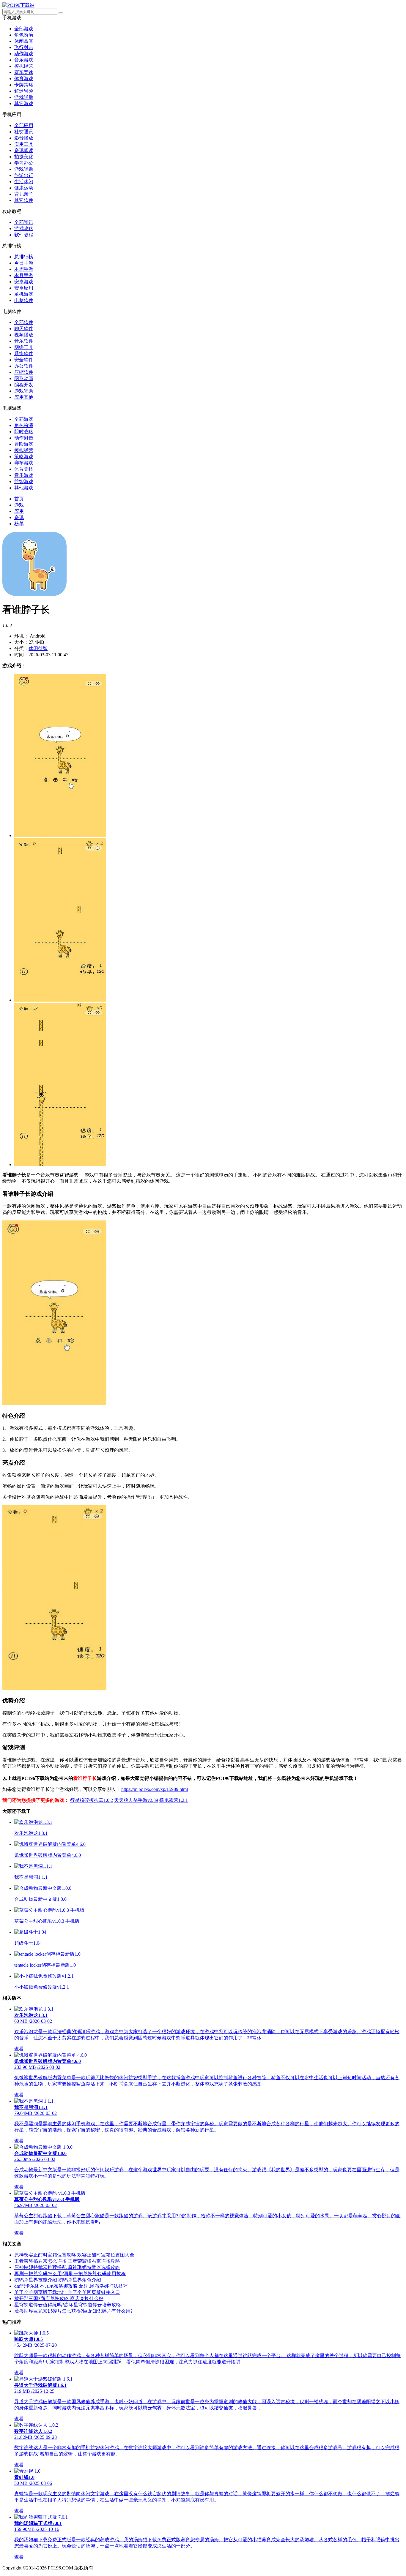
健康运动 (24, 188)
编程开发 (24, 385)
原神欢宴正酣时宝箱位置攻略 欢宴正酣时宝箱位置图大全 (74, 2255)
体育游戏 (24, 79)
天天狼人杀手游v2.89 (136, 1800)
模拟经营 (24, 66)
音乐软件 (24, 341)
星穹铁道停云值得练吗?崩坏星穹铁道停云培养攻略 (68, 2305)
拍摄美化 (24, 157)
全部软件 (24, 322)
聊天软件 (24, 329)
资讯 (19, 517)
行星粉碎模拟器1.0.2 (92, 1800)
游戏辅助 (24, 97)
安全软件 (24, 360)
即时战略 (24, 432)
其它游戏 (24, 103)
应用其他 (24, 397)
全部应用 (24, 125)
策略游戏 (24, 457)
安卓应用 (24, 288)
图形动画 (24, 378)
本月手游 (24, 275)
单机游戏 (24, 294)
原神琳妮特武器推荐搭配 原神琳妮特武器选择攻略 (67, 2267)
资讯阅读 (24, 150)
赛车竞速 (24, 72)
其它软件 (24, 200)
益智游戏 (24, 481)
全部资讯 (24, 222)
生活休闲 (24, 182)
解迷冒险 (24, 91)
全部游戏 (24, 29)
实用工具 (24, 144)
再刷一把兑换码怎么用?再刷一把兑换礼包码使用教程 (70, 2274)
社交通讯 (24, 132)
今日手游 (24, 263)
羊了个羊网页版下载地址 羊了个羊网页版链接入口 (67, 2292)
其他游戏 (24, 488)
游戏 (19, 505)
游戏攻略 (24, 228)
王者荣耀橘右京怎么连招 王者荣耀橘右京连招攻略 (67, 2261)
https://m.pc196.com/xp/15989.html (155, 1789)
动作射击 (24, 438)
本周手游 (24, 269)
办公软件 (24, 366)
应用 (19, 511)
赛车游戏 (24, 463)
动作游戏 (24, 54)
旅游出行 (24, 175)
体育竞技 (24, 469)
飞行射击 (24, 47)
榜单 (19, 524)
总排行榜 (24, 257)
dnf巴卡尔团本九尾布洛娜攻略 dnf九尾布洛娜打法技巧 (71, 2286)
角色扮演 (24, 35)
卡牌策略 (24, 85)
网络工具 (24, 347)
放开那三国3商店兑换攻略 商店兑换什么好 (59, 2299)
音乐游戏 (24, 60)
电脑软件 (24, 300)
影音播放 (24, 138)
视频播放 (24, 335)
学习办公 (24, 163)
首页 (19, 499)
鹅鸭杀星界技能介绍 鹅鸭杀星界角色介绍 (58, 2280)
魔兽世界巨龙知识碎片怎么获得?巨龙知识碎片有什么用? (73, 2311)
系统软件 (24, 354)
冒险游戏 (24, 444)
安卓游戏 (24, 282)
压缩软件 (24, 372)
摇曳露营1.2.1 (174, 1800)
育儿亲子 (24, 194)
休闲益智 (24, 41)
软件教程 (24, 235)
